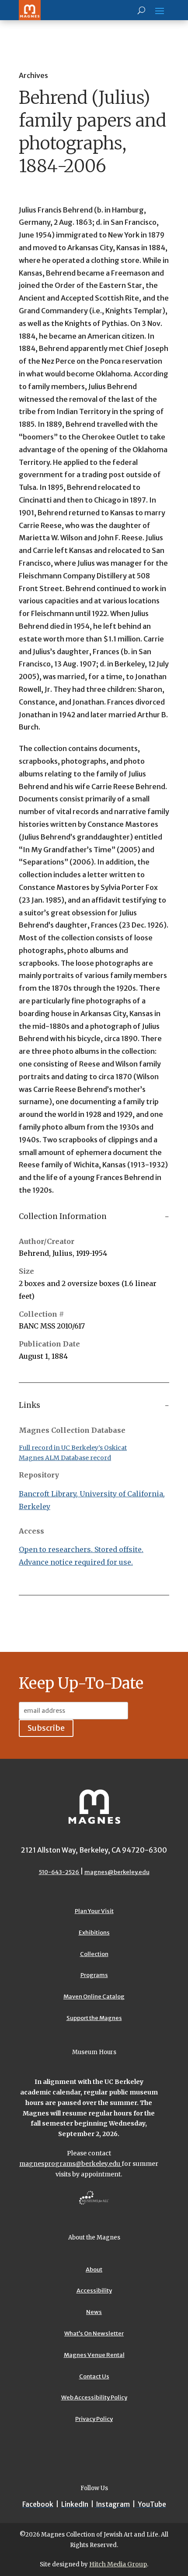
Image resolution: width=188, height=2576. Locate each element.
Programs (94, 1975)
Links (30, 1405)
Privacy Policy (94, 2419)
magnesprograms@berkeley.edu (70, 2164)
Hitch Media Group (118, 2564)
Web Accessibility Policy (94, 2397)
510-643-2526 (59, 1872)
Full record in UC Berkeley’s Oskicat (73, 1448)
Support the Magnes (94, 2018)
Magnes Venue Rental (94, 2355)
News (94, 2312)
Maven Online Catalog (94, 1997)
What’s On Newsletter (94, 2333)
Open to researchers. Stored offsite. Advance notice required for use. (81, 1556)
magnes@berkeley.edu (117, 1872)
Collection (94, 1954)
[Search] (141, 10)
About (94, 2270)
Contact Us (94, 2376)
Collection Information (63, 1216)
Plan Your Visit (94, 1911)
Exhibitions (94, 1933)
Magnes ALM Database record (65, 1458)
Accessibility (94, 2291)
